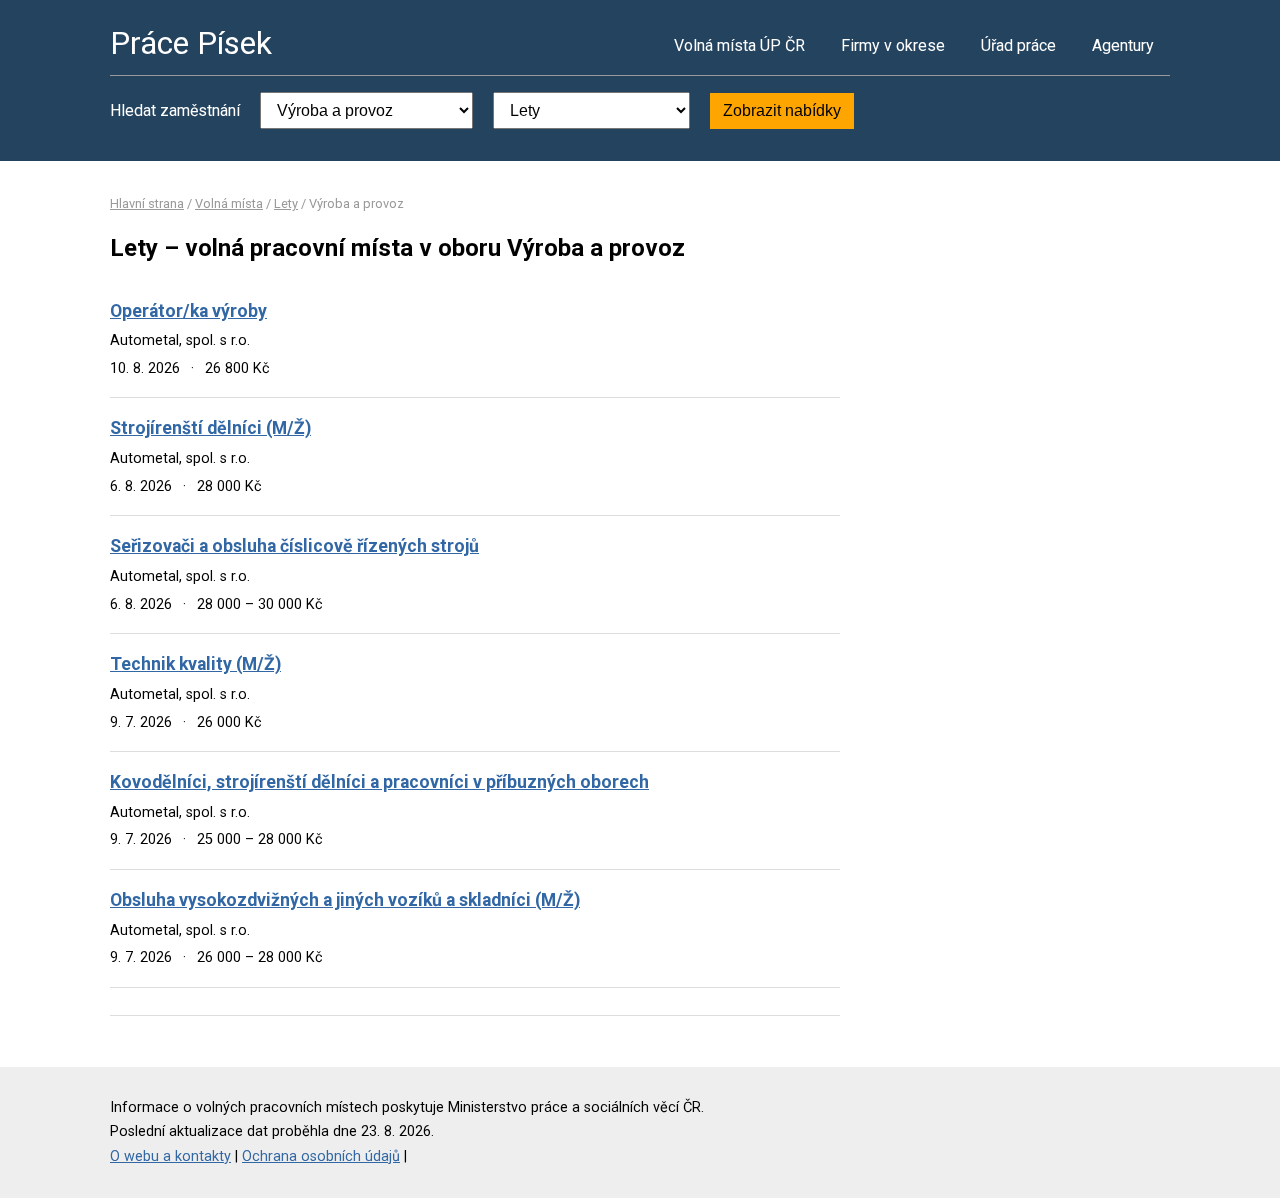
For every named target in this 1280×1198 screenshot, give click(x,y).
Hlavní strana (147, 203)
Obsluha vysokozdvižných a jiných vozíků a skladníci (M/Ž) (345, 900)
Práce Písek (191, 43)
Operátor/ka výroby (188, 311)
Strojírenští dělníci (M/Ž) (210, 428)
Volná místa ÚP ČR (739, 45)
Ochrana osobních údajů (321, 1156)
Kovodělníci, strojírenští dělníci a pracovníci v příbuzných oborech (379, 782)
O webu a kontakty (170, 1156)
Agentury (1123, 45)
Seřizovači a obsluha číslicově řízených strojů (294, 546)
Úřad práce (1018, 45)
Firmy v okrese (893, 45)
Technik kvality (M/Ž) (195, 664)
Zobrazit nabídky (782, 110)
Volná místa (229, 203)
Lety (286, 203)
